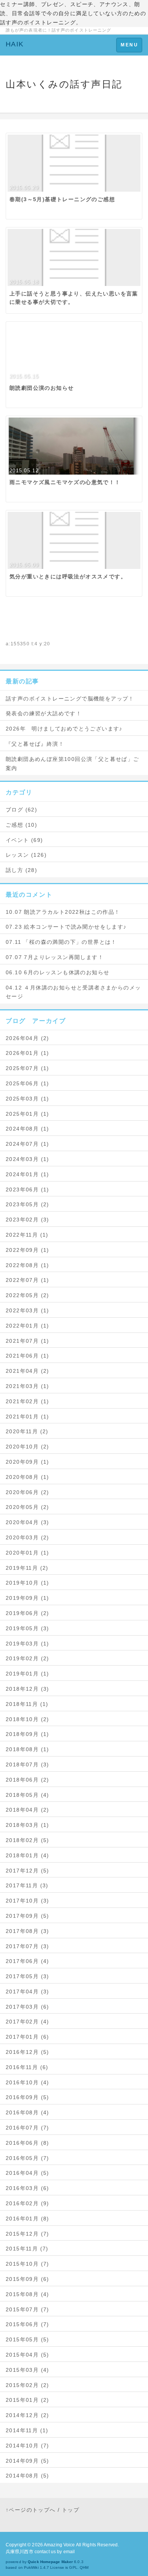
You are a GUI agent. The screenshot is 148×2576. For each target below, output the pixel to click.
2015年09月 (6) (28, 2279)
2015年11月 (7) (27, 2249)
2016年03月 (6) (28, 2188)
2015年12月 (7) (28, 2234)
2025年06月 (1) (28, 1083)
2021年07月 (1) (28, 1341)
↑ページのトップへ (31, 2510)
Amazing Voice (59, 2545)
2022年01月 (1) (28, 1326)
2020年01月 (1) (28, 1553)
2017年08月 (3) (28, 1931)
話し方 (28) (21, 870)
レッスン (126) (26, 855)
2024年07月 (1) (28, 1144)
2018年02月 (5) (28, 1840)
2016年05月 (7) (28, 2158)
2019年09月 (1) (28, 1598)
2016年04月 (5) (28, 2173)
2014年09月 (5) (28, 2461)
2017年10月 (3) (28, 1901)
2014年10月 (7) (28, 2446)
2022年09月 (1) (28, 1250)
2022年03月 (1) (28, 1310)
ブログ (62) (21, 810)
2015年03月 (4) (28, 2370)
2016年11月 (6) (27, 2067)
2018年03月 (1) (28, 1825)
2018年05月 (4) (28, 1795)
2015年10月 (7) (28, 2264)
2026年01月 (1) (28, 1053)
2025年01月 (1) (28, 1114)
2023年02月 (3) (28, 1220)
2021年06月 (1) (28, 1356)
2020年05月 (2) (28, 1507)
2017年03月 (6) (28, 2007)
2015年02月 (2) (28, 2385)
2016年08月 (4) (28, 2112)
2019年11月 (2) (27, 1568)
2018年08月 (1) (28, 1749)
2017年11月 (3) (27, 1885)
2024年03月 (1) (28, 1159)
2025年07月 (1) (28, 1068)
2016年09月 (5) (28, 2097)
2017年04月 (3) (28, 1992)
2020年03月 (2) (28, 1537)
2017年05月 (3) (28, 1976)
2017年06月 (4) (28, 1961)
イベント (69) (24, 840)
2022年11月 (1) (27, 1235)
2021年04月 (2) (28, 1371)
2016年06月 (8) (28, 2143)
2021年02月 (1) (28, 1401)
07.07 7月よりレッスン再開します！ (55, 957)
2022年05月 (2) (28, 1295)
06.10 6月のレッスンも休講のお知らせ (57, 972)
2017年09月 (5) (28, 1916)
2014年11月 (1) (27, 2430)
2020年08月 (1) (28, 1477)
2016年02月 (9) (28, 2203)
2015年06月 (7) (28, 2324)
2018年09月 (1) (28, 1734)
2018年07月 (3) (28, 1764)
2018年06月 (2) (28, 1780)
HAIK (15, 44)
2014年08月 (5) (28, 2476)
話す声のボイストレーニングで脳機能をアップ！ (70, 699)
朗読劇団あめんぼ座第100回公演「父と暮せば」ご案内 (72, 764)
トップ (71, 2510)
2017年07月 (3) (28, 1946)
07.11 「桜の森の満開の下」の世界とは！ (61, 942)
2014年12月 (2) (28, 2415)
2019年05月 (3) (28, 1628)
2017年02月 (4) (28, 2022)
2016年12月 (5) (28, 2052)
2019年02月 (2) (28, 1658)
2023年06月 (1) (28, 1190)
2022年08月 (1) (28, 1265)
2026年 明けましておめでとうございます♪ (64, 729)
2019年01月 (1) (28, 1674)
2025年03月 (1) (28, 1099)
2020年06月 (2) (28, 1492)
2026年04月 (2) (28, 1038)
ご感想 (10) (21, 825)
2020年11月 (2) (27, 1431)
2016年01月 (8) (28, 2219)
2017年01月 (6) (28, 2037)
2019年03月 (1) (28, 1644)
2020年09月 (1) (28, 1462)
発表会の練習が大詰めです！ (44, 713)
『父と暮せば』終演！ (35, 744)
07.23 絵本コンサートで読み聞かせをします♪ (66, 927)
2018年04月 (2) (28, 1810)
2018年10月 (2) (28, 1719)
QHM (84, 2567)
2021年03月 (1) (28, 1386)
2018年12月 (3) (28, 1689)
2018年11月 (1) (27, 1704)
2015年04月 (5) (28, 2355)
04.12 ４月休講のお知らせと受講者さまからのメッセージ (73, 992)
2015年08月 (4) (28, 2294)
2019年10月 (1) (28, 1583)
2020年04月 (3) (28, 1522)
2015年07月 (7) (28, 2309)
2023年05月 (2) (28, 1204)
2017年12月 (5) (28, 1871)
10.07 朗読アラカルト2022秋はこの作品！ (63, 912)
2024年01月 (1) (28, 1174)
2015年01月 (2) (28, 2400)
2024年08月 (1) (28, 1129)
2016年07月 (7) (28, 2128)
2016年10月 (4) (28, 2082)
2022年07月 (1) (28, 1280)
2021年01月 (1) (28, 1417)
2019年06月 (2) (28, 1613)
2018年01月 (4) (28, 1855)
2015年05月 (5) (28, 2339)
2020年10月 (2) (28, 1447)
